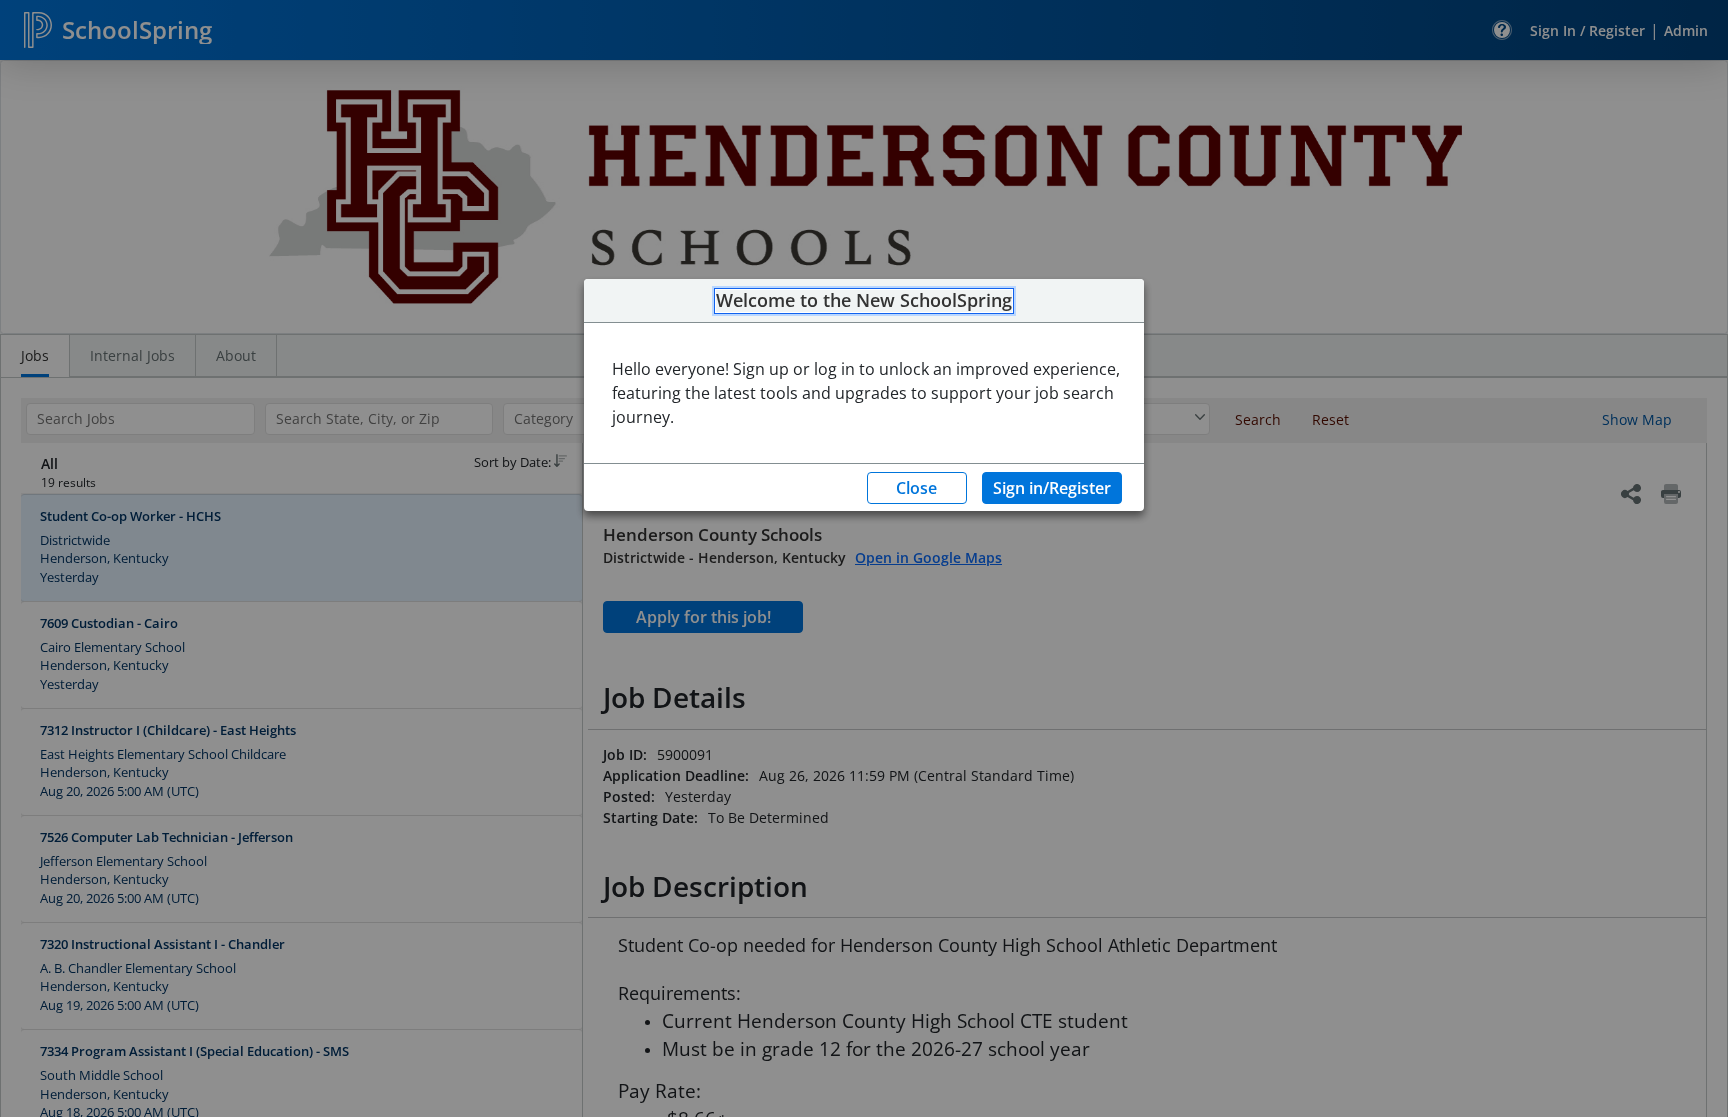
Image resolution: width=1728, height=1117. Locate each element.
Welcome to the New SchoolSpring (864, 301)
